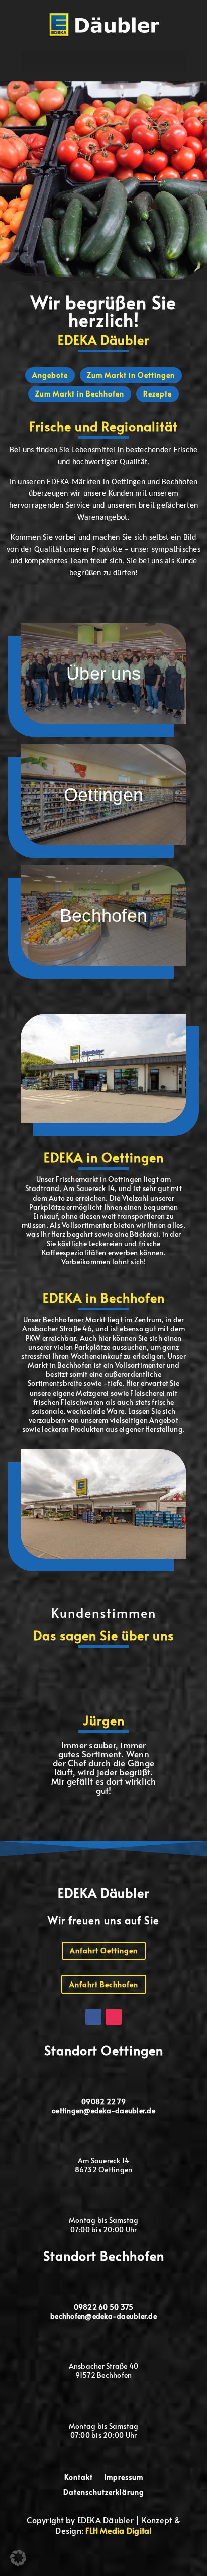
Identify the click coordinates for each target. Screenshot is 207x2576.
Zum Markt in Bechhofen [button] (80, 394)
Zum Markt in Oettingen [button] (131, 375)
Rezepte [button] (158, 394)
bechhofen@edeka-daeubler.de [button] (103, 2316)
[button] (105, 24)
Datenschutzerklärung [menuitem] (104, 2493)
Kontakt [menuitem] (79, 2478)
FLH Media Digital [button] (118, 2530)
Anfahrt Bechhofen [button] (104, 1984)
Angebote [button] (50, 375)
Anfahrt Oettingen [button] (104, 1951)
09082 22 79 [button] (103, 2102)
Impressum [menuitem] (124, 2478)
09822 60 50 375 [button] (104, 2307)
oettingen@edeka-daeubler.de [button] (103, 2111)
